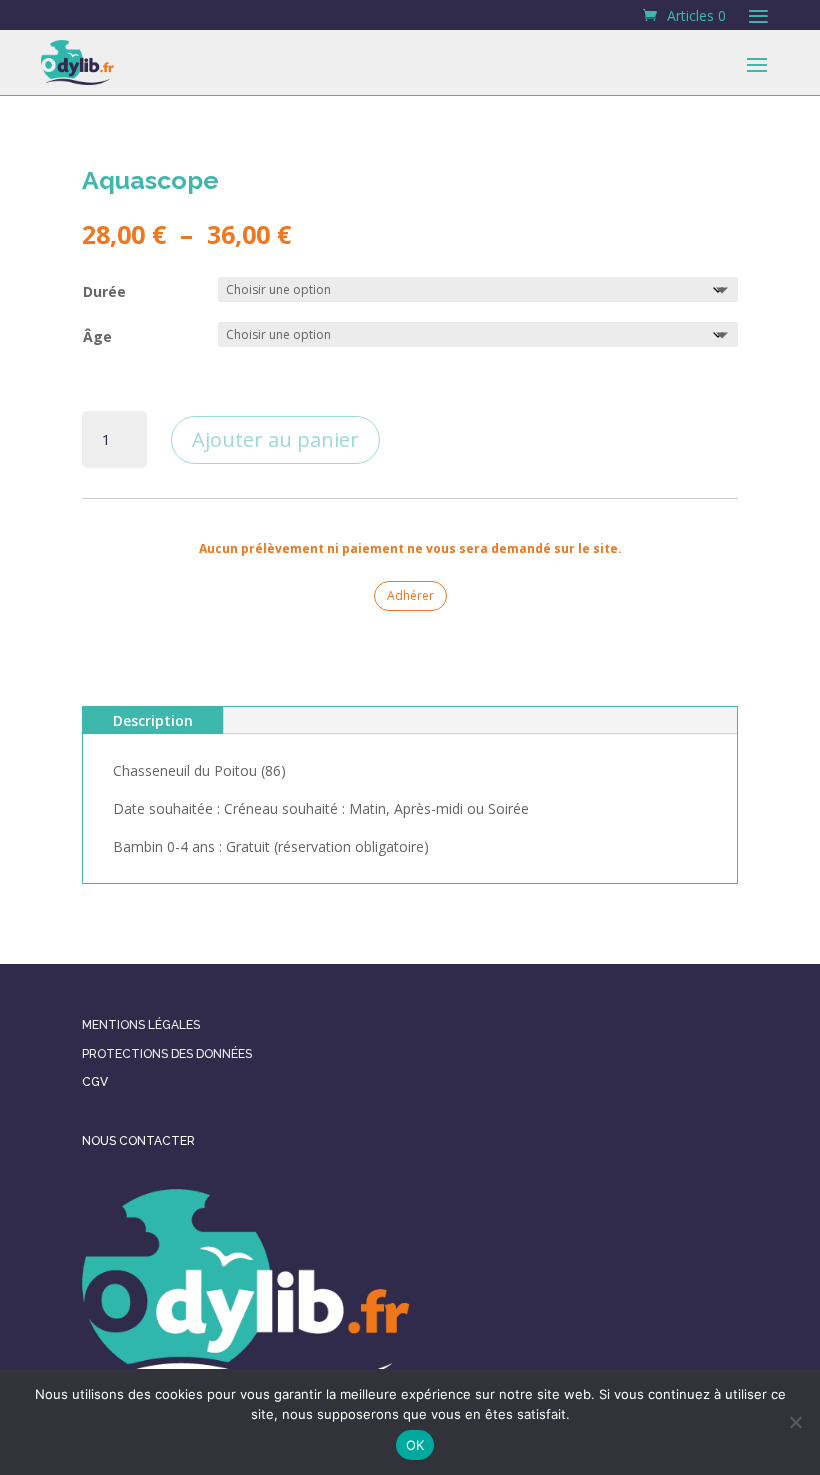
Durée (104, 291)
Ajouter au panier (275, 439)
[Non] (795, 1422)
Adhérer (410, 595)
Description (153, 720)
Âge (97, 336)
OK (415, 1445)
